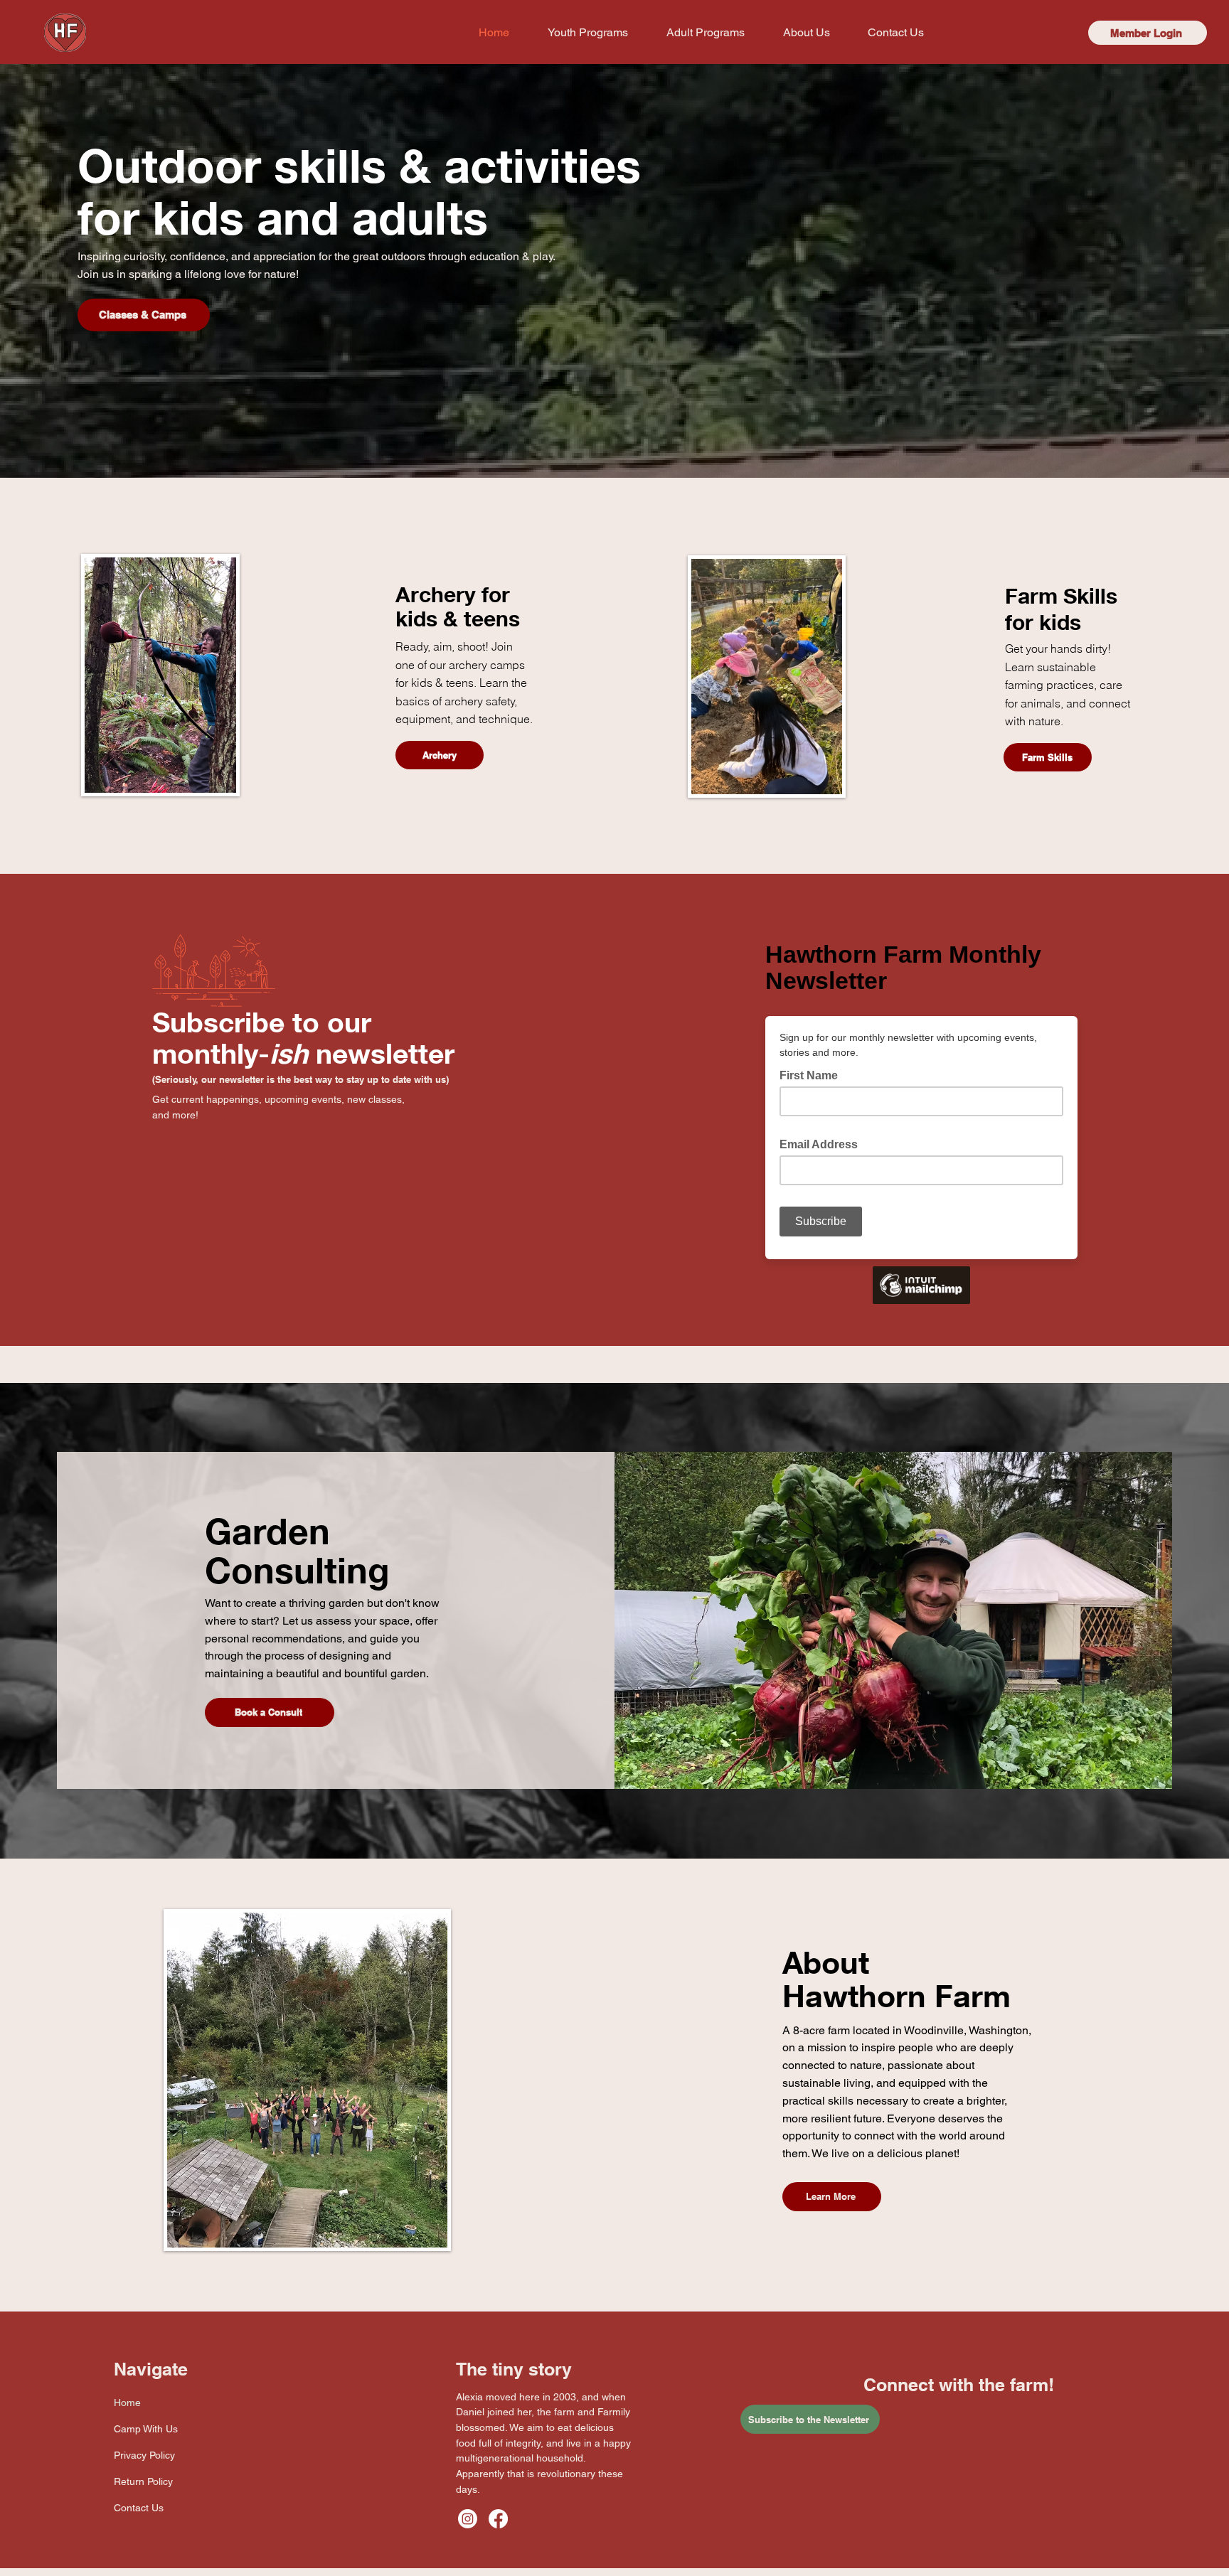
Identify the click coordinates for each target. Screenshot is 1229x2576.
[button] (588, 33)
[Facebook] (498, 2519)
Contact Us (139, 2508)
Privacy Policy (144, 2455)
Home (127, 2403)
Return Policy (143, 2481)
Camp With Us (146, 2429)
